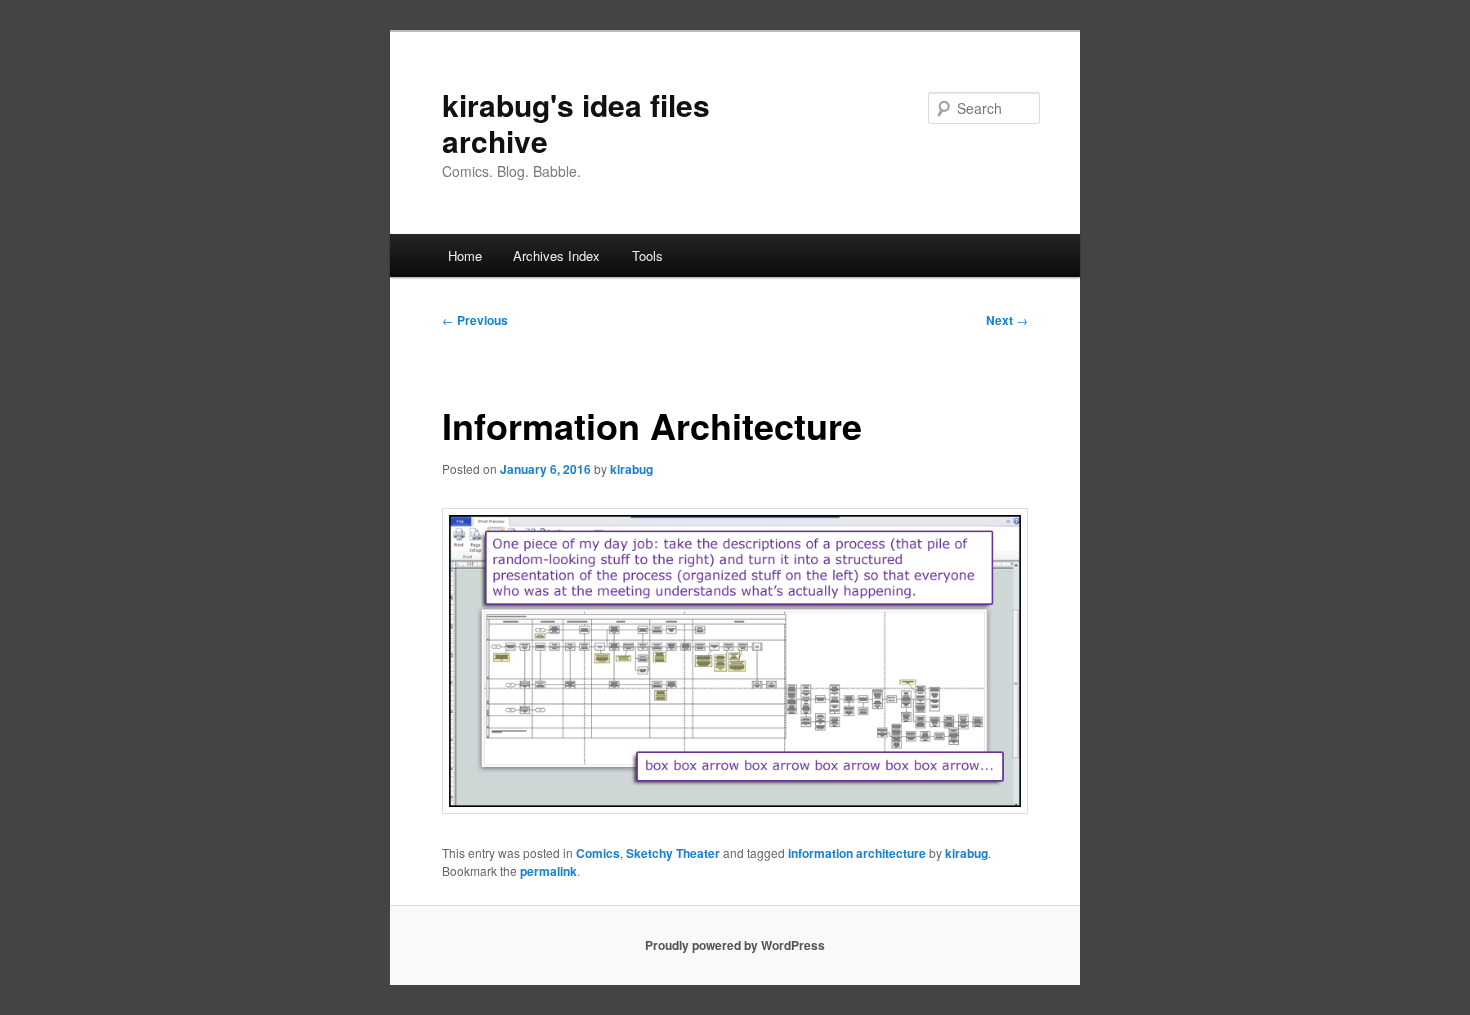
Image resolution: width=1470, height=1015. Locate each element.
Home (465, 255)
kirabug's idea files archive (576, 122)
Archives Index (556, 255)
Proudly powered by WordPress (735, 945)
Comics (598, 853)
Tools (647, 255)
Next (1007, 320)
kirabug (631, 469)
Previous (475, 320)
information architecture (857, 853)
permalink (548, 871)
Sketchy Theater (673, 853)
